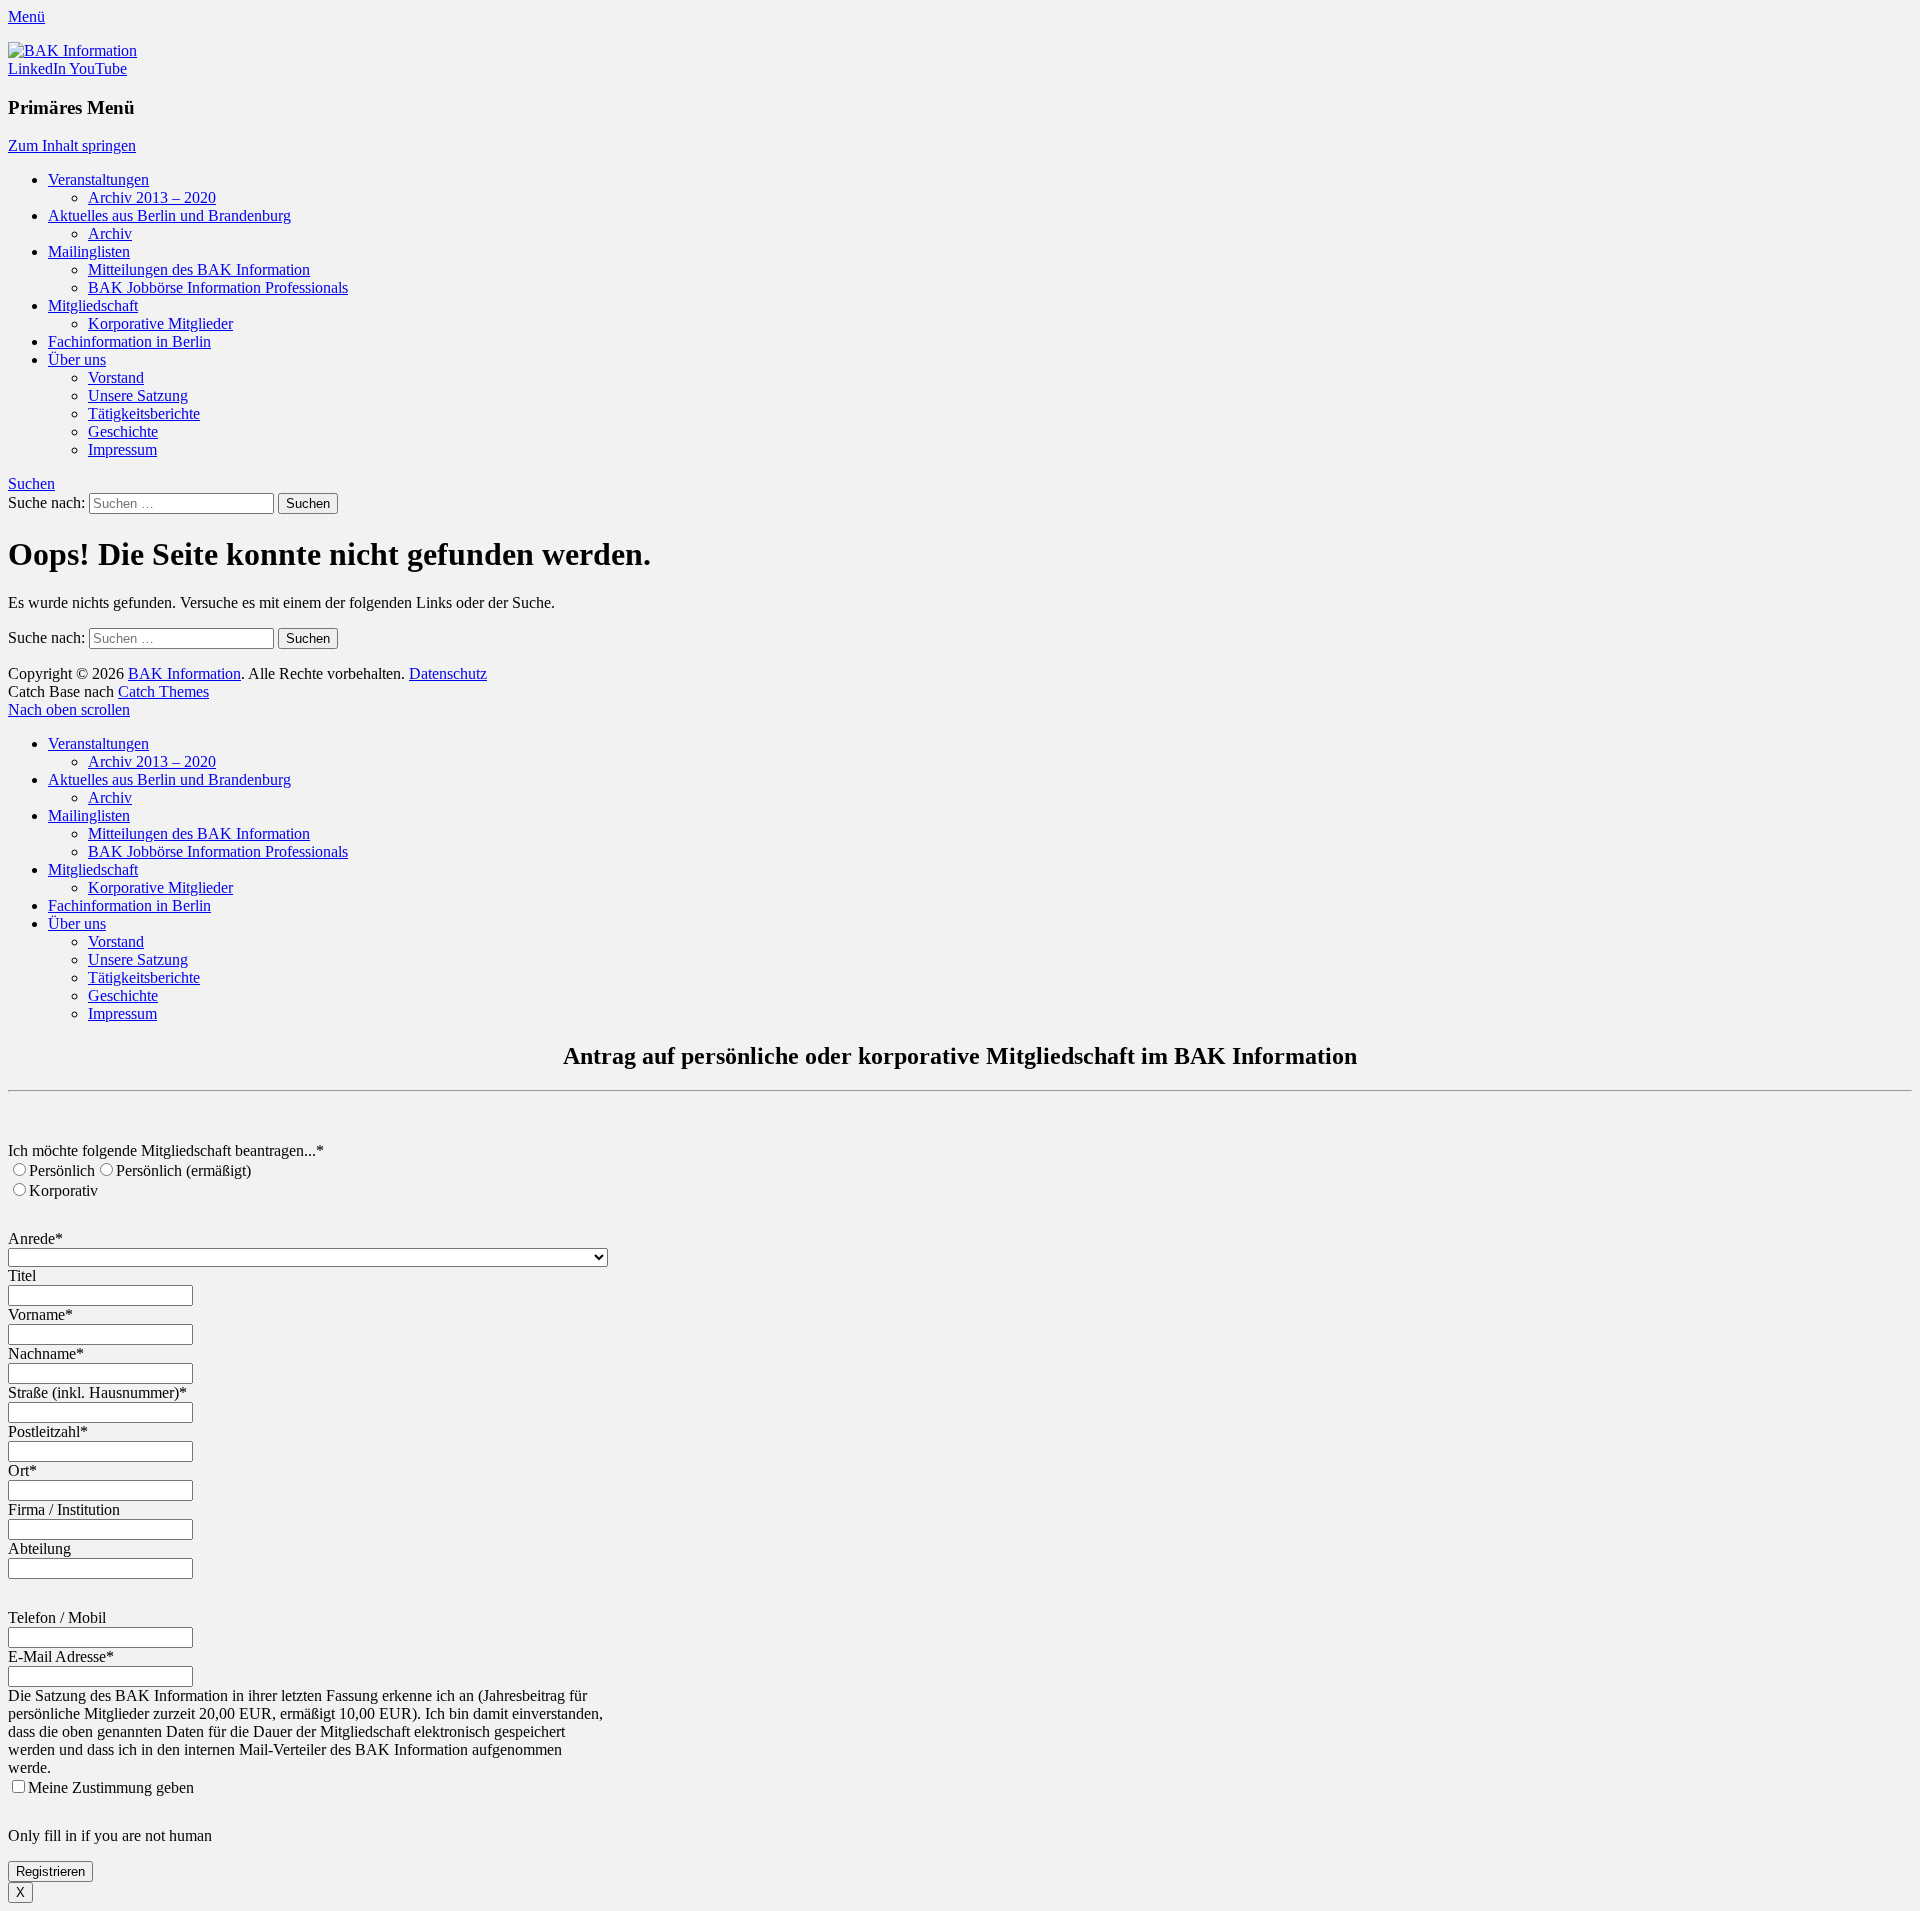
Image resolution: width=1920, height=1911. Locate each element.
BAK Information (184, 673)
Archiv (110, 233)
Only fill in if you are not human (110, 1835)
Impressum (122, 449)
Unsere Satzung (138, 395)
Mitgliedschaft (93, 305)
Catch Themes (163, 691)
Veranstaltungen (98, 179)
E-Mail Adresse (61, 1656)
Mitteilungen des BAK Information (199, 269)
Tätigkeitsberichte (144, 413)
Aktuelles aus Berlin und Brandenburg (169, 215)
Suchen (31, 483)
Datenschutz (448, 673)
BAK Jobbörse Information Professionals (218, 287)
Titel (22, 1275)
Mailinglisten (89, 251)
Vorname (40, 1314)
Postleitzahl (48, 1431)
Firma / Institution (64, 1509)
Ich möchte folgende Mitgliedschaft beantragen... (166, 1150)
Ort (22, 1470)
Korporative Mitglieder (160, 323)
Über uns (77, 359)
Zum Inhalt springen (72, 145)
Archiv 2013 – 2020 (152, 197)
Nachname (46, 1353)
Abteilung (39, 1548)
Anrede (35, 1238)
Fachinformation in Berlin (129, 341)
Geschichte (123, 431)
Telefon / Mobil (57, 1617)
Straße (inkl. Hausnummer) (97, 1392)
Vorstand (116, 377)
